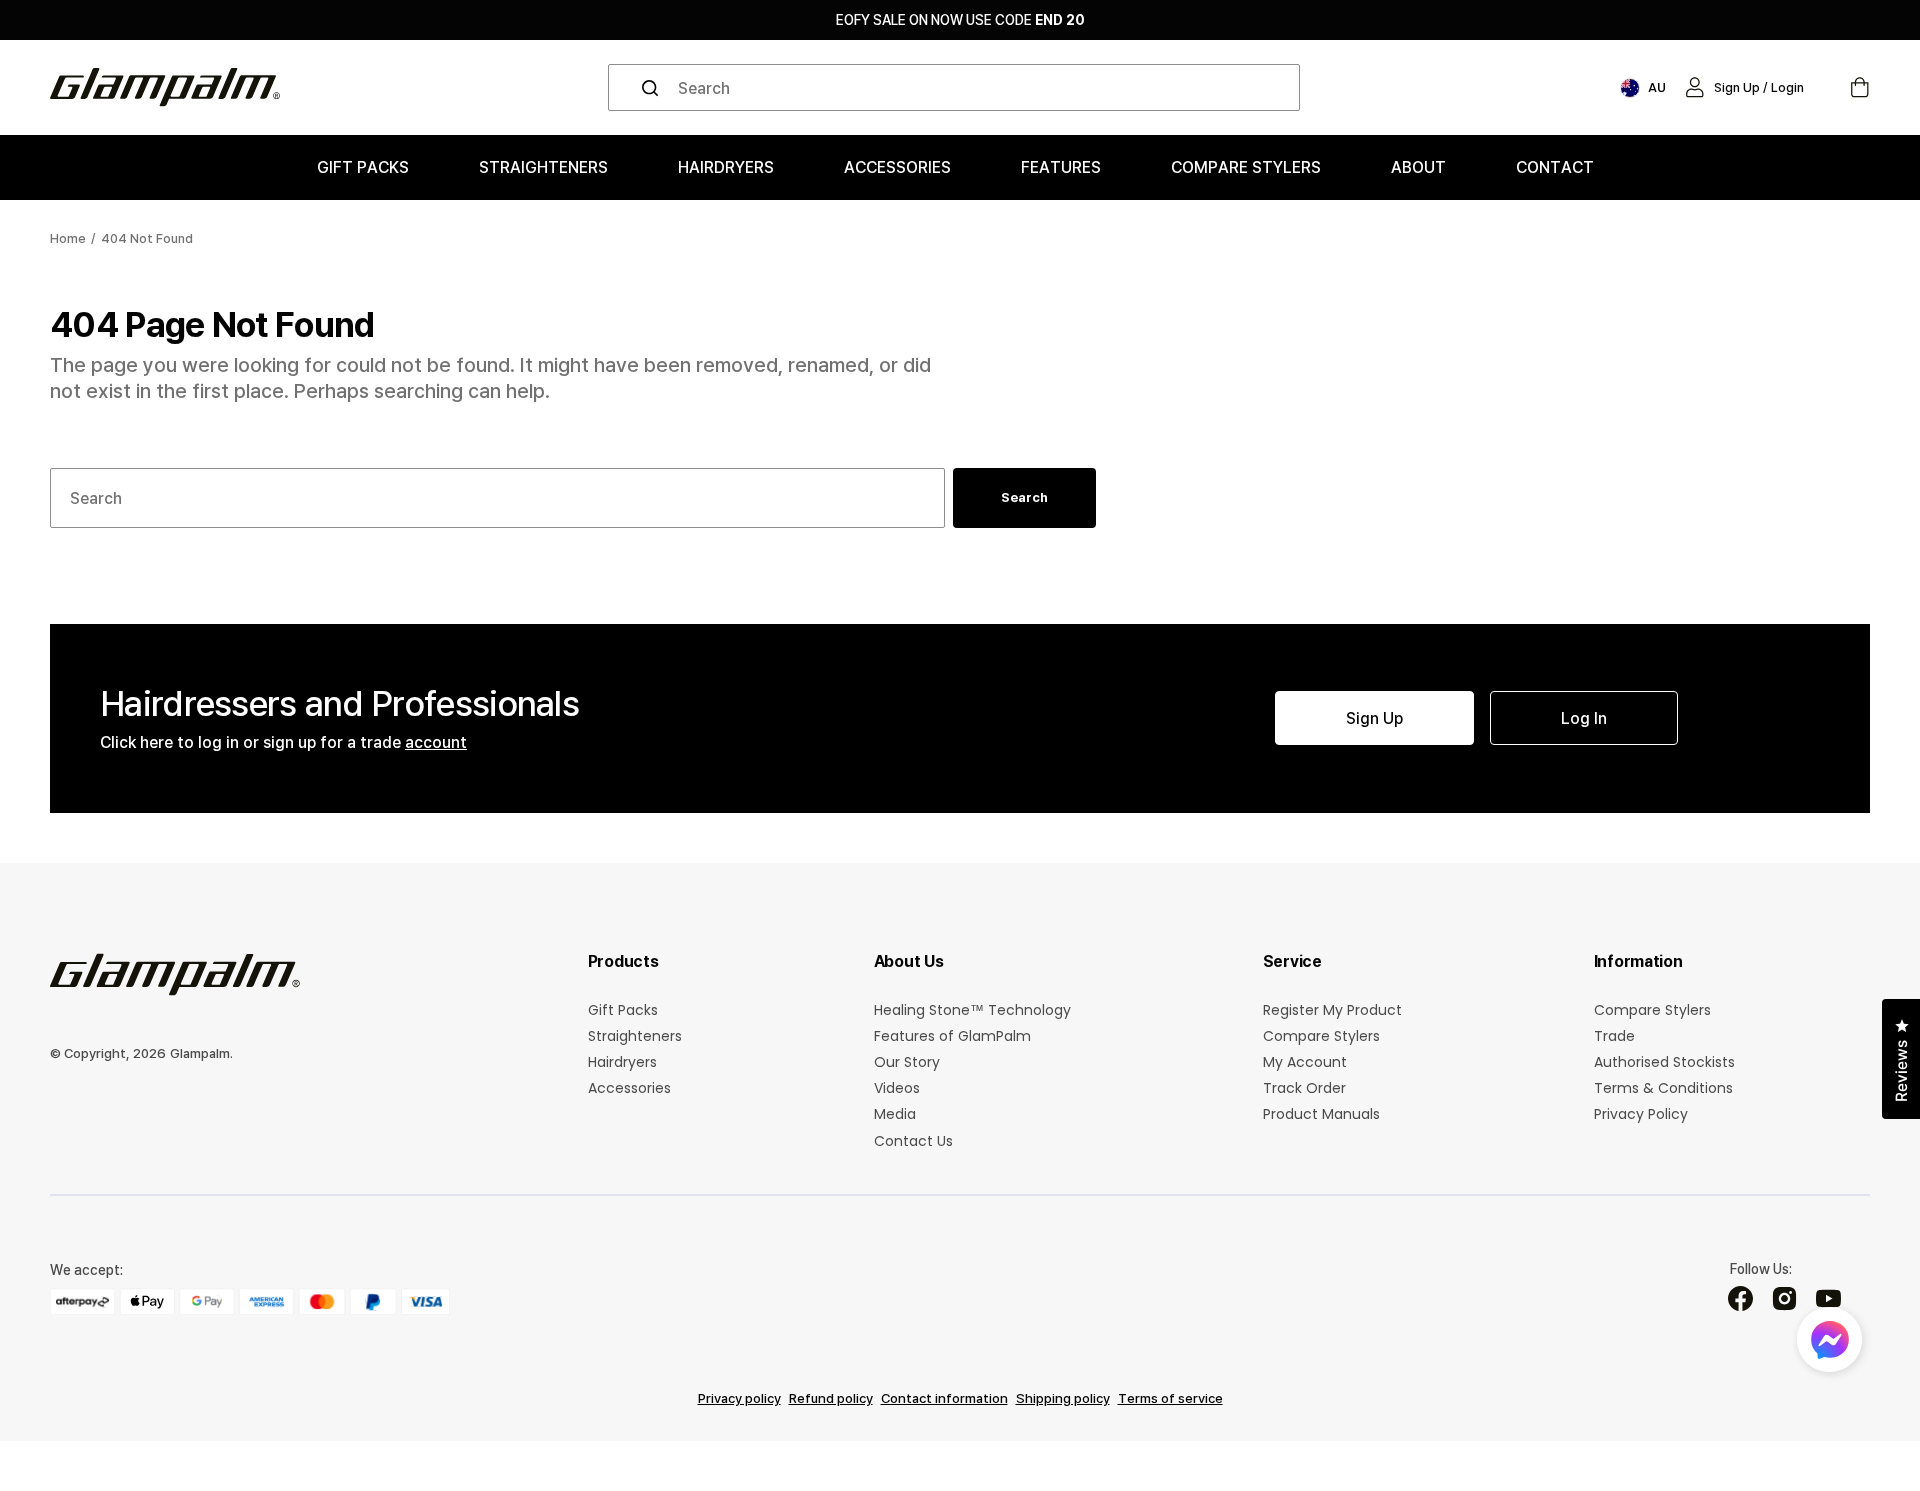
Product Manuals (1321, 1114)
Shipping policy (1063, 1398)
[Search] (654, 88)
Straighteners (635, 1036)
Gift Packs (623, 1010)
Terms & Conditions (1663, 1088)
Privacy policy (739, 1398)
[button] (1745, 88)
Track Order (1304, 1088)
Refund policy (831, 1398)
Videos (897, 1088)
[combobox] (954, 87)
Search (1024, 497)
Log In (1584, 718)
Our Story (907, 1062)
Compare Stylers (1321, 1036)
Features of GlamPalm (952, 1036)
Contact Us (913, 1141)
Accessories (629, 1088)
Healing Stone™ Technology (972, 1010)
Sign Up (1374, 718)
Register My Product (1332, 1010)
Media (895, 1114)
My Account (1305, 1062)
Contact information (944, 1398)
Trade (1614, 1036)
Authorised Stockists (1664, 1062)
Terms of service (1170, 1398)
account (436, 742)
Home (68, 238)
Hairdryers (622, 1062)
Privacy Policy (1641, 1114)
